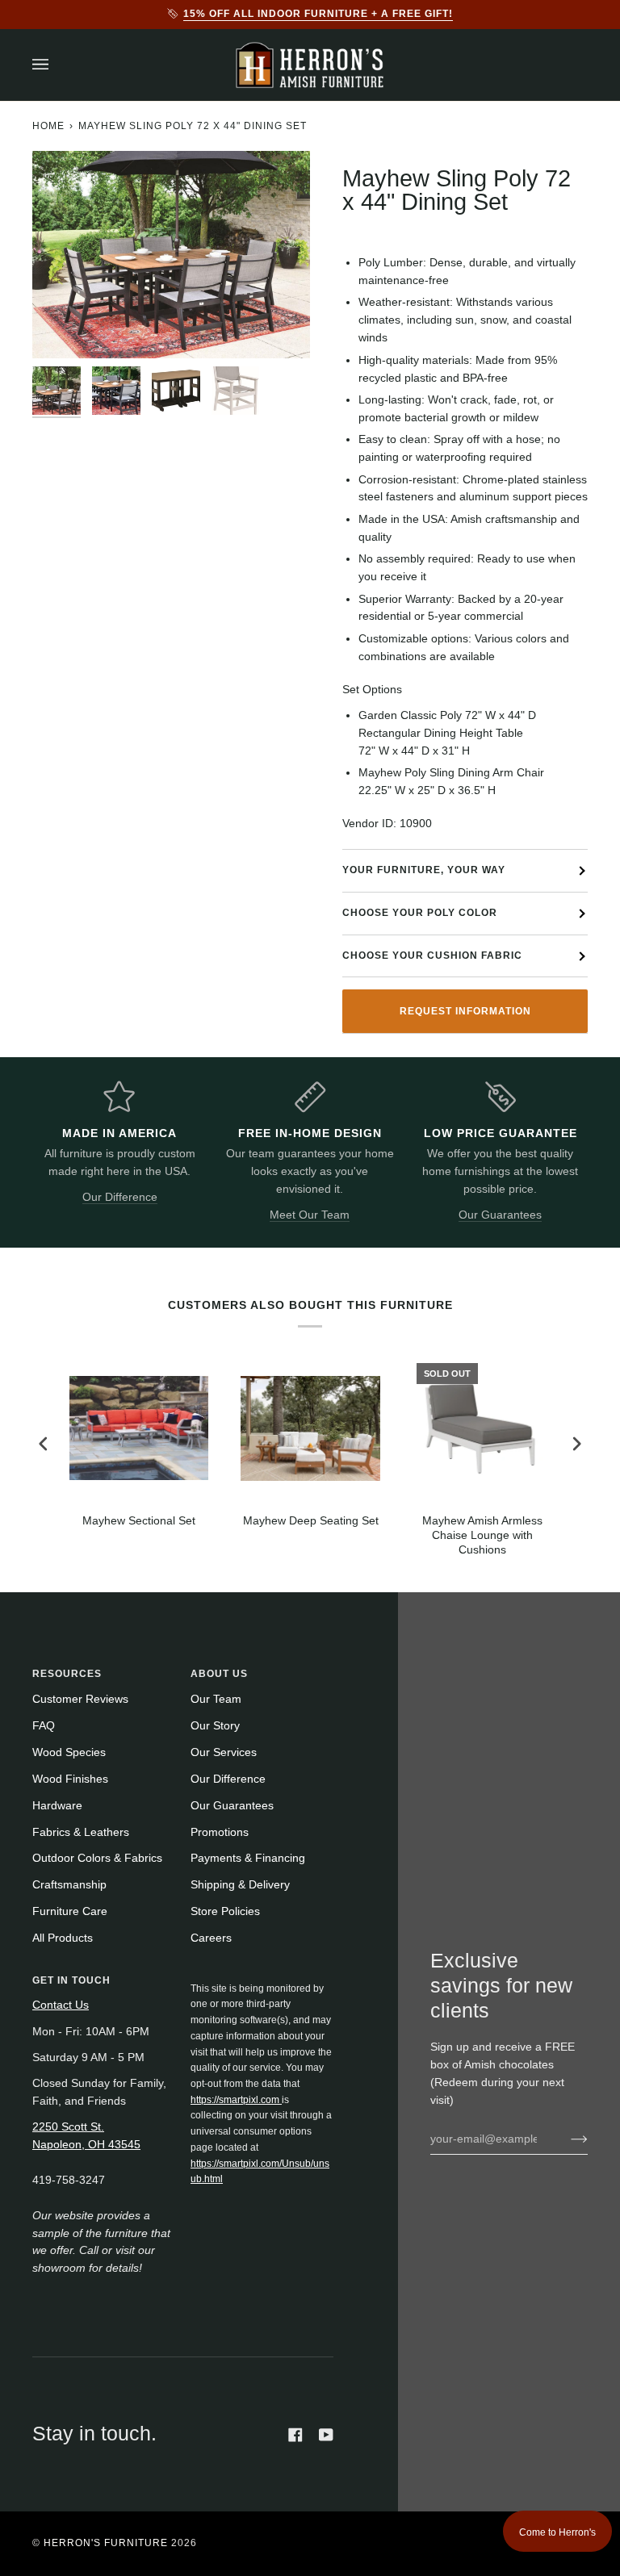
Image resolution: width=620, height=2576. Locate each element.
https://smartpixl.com (236, 2100)
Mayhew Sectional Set (139, 1521)
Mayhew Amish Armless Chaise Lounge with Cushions (482, 1535)
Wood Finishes (70, 1779)
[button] (262, 1977)
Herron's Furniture (106, 2543)
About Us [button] (219, 1674)
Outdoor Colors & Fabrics (97, 1858)
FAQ (44, 1726)
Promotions (220, 1832)
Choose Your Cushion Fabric (432, 956)
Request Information (465, 1011)
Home (48, 126)
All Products (63, 1938)
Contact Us (61, 2005)
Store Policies (225, 1911)
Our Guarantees (500, 1215)
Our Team (216, 1699)
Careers (211, 1938)
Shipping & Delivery (240, 1885)
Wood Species (69, 1752)
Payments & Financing (248, 1858)
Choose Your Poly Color (420, 913)
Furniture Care (70, 1911)
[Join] (566, 2139)
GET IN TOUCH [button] (71, 1980)
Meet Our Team (310, 1215)
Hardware (57, 1806)
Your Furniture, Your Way (424, 870)
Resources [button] (67, 1674)
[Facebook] (295, 2435)
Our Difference (120, 1197)
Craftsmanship (69, 1885)
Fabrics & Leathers (81, 1832)
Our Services (224, 1752)
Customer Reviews (80, 1699)
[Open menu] (57, 65)
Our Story (215, 1726)
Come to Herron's (557, 2532)
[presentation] (44, 1444)
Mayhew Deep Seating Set (311, 1521)
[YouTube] (326, 2435)
